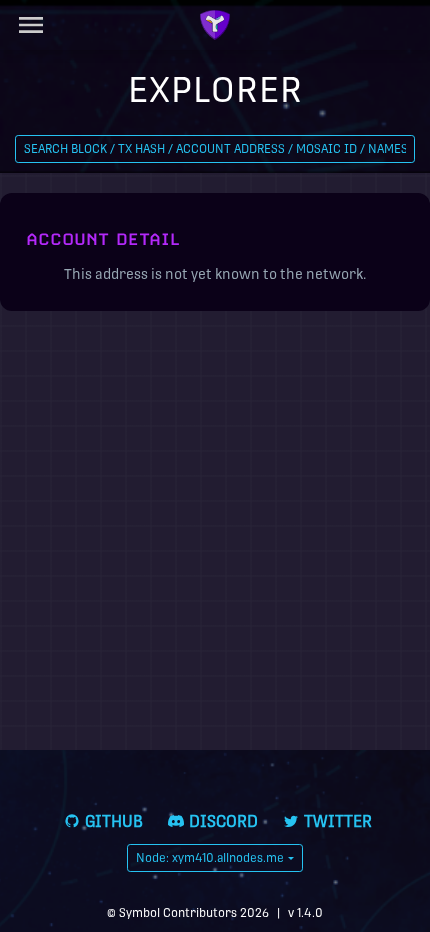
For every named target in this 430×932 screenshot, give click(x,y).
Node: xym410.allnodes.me (210, 858)
